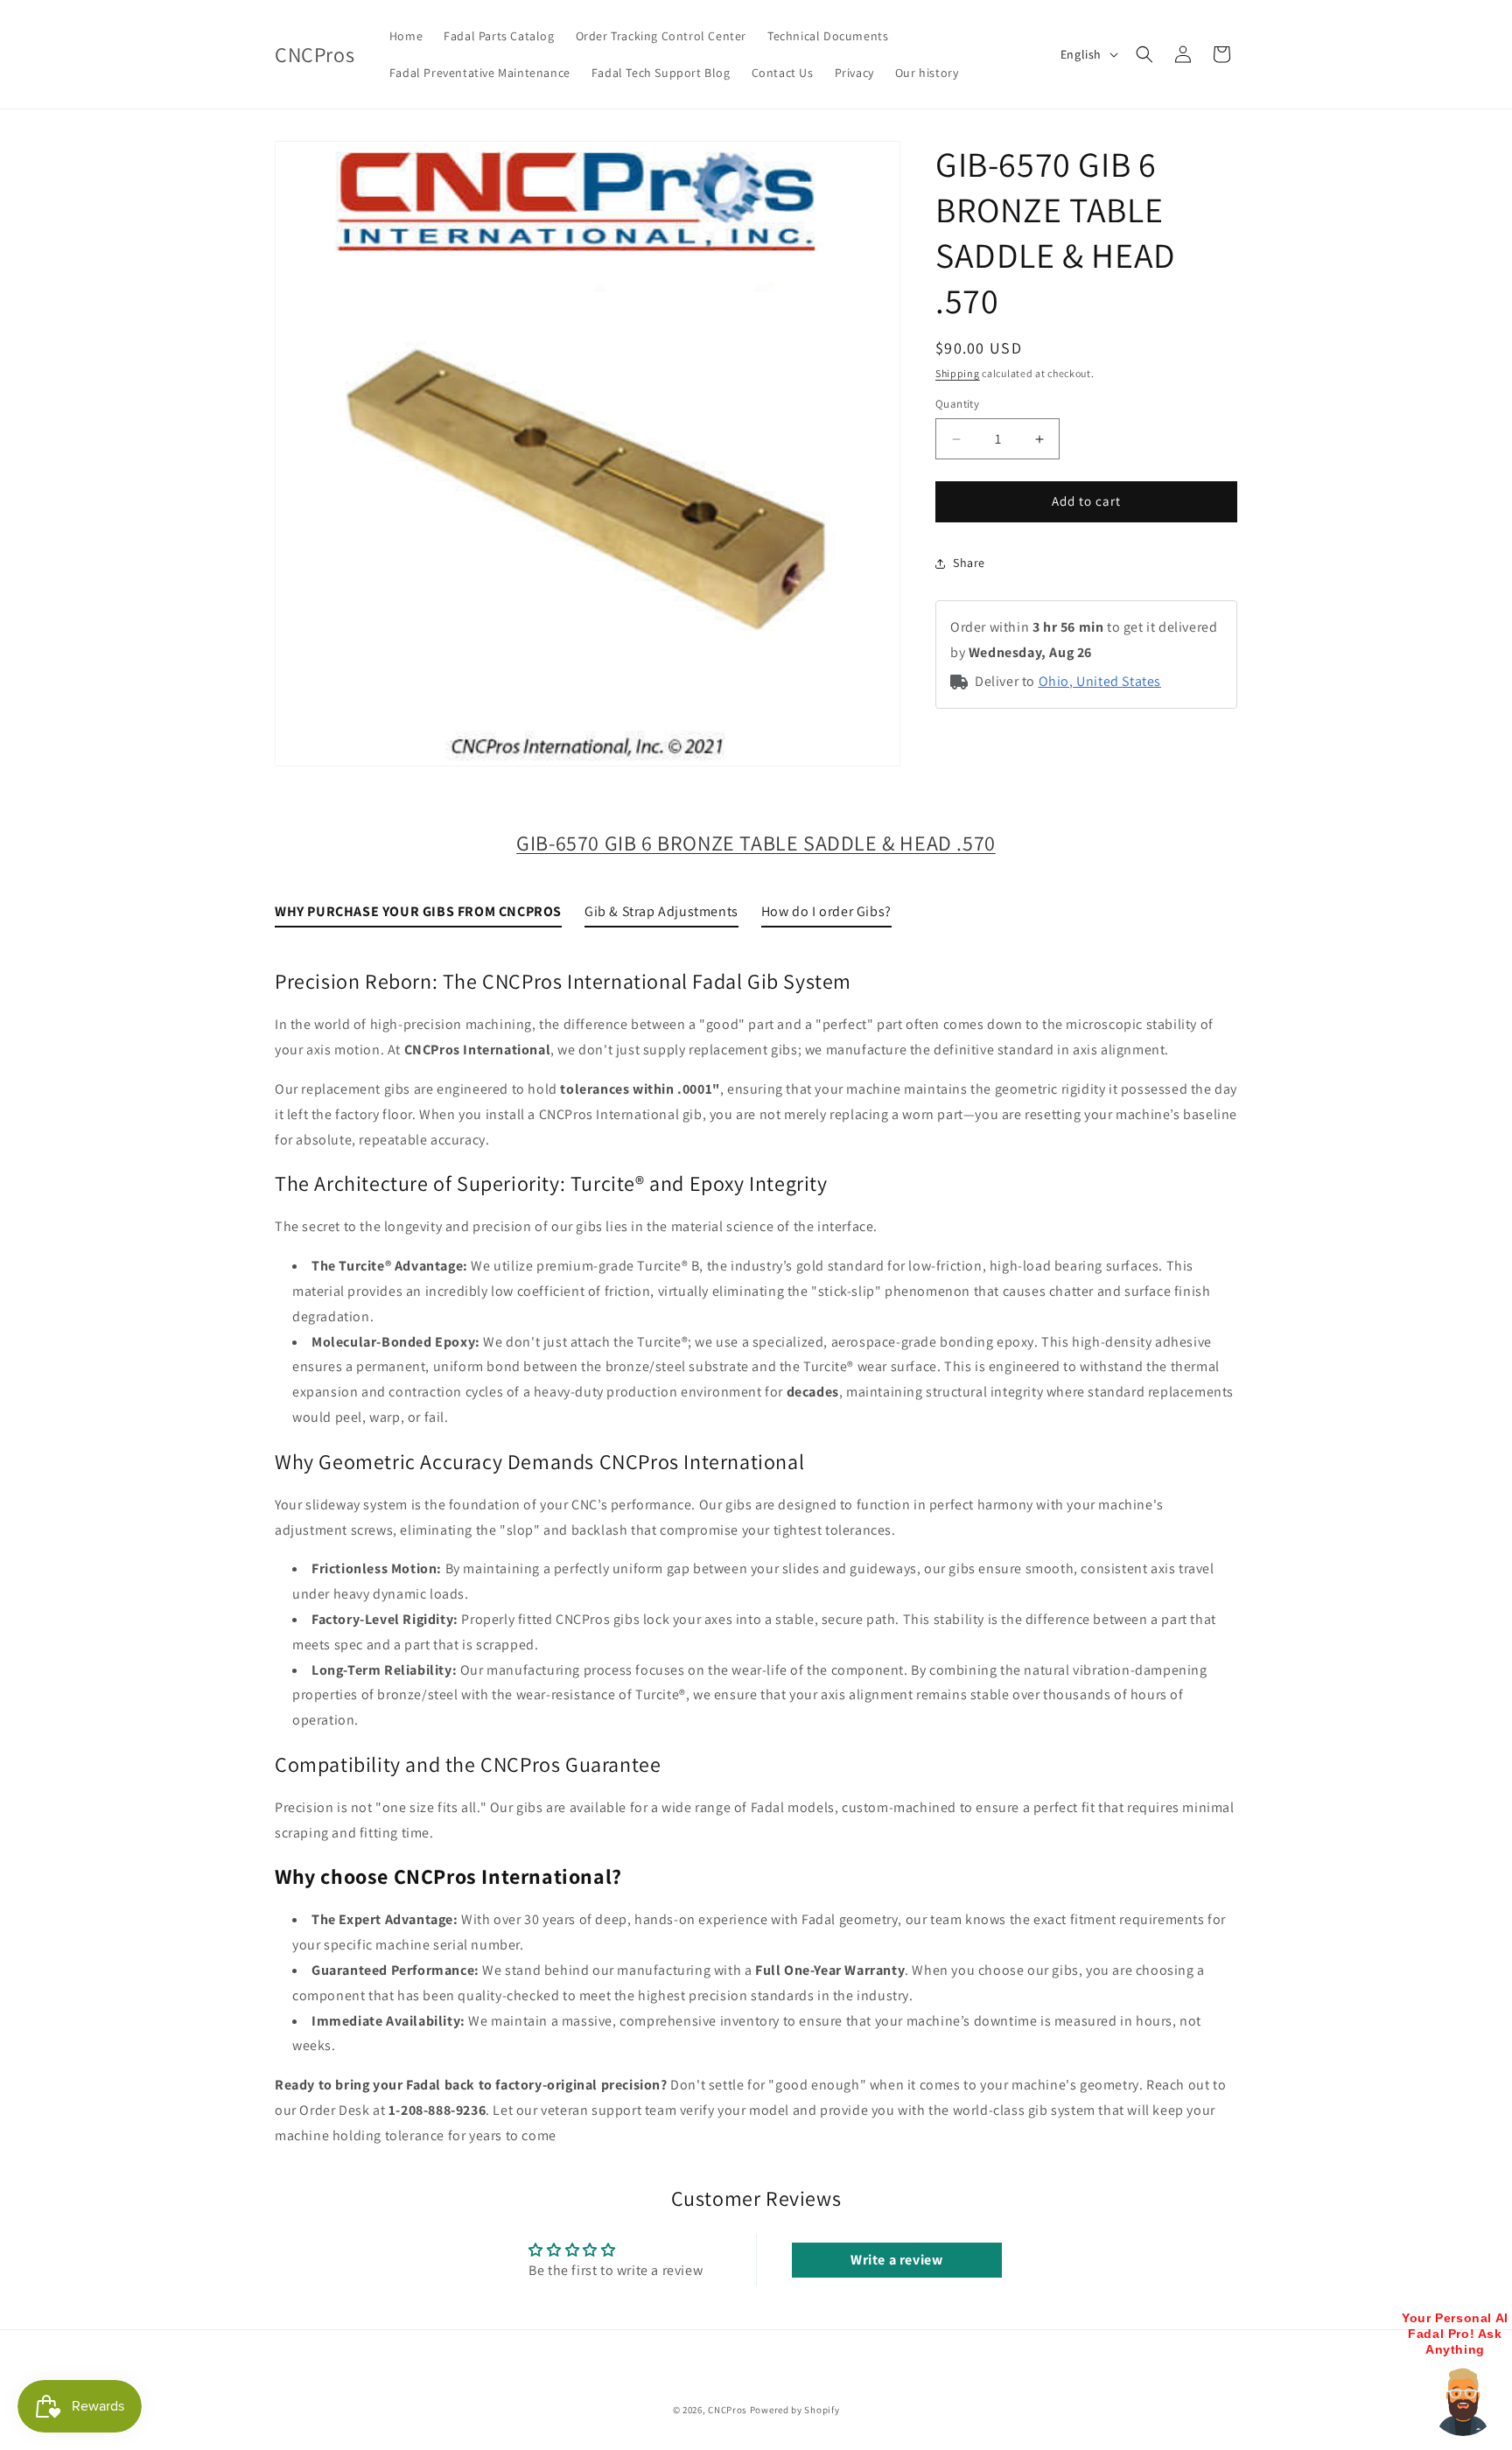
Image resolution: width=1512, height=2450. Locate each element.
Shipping (958, 373)
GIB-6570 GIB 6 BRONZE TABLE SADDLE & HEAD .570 (756, 843)
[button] (1144, 54)
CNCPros (728, 2410)
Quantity (957, 405)
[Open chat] (1463, 2401)
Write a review (896, 2260)
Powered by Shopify (795, 2410)
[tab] (418, 916)
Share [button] (969, 563)
